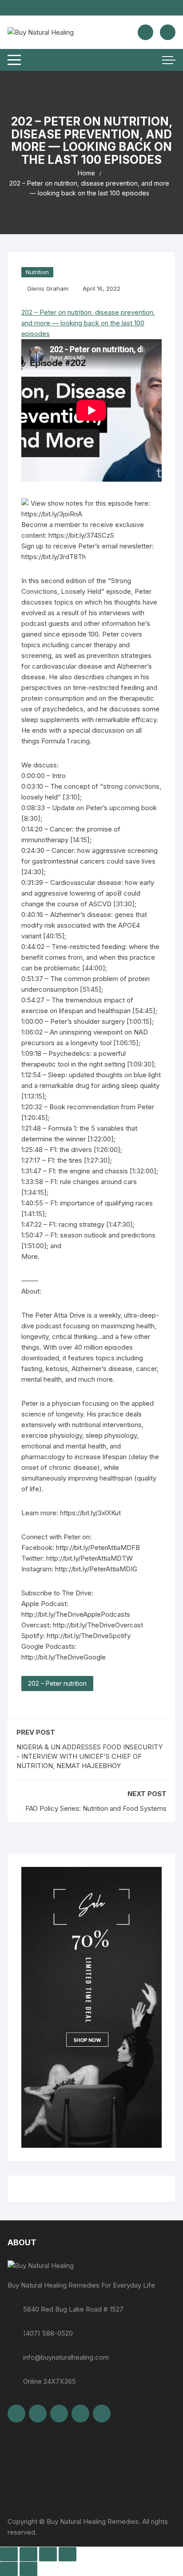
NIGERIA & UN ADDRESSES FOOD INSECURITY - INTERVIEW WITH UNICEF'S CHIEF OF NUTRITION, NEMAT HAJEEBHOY (90, 1756)
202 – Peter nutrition (57, 1683)
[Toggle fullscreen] (28, 2554)
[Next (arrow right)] (28, 2569)
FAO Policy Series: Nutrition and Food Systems (96, 1808)
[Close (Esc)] (68, 2554)
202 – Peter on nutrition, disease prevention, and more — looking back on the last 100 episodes (88, 323)
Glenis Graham (48, 288)
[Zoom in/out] (9, 2554)
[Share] (48, 2554)
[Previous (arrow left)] (9, 2569)
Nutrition (37, 272)
